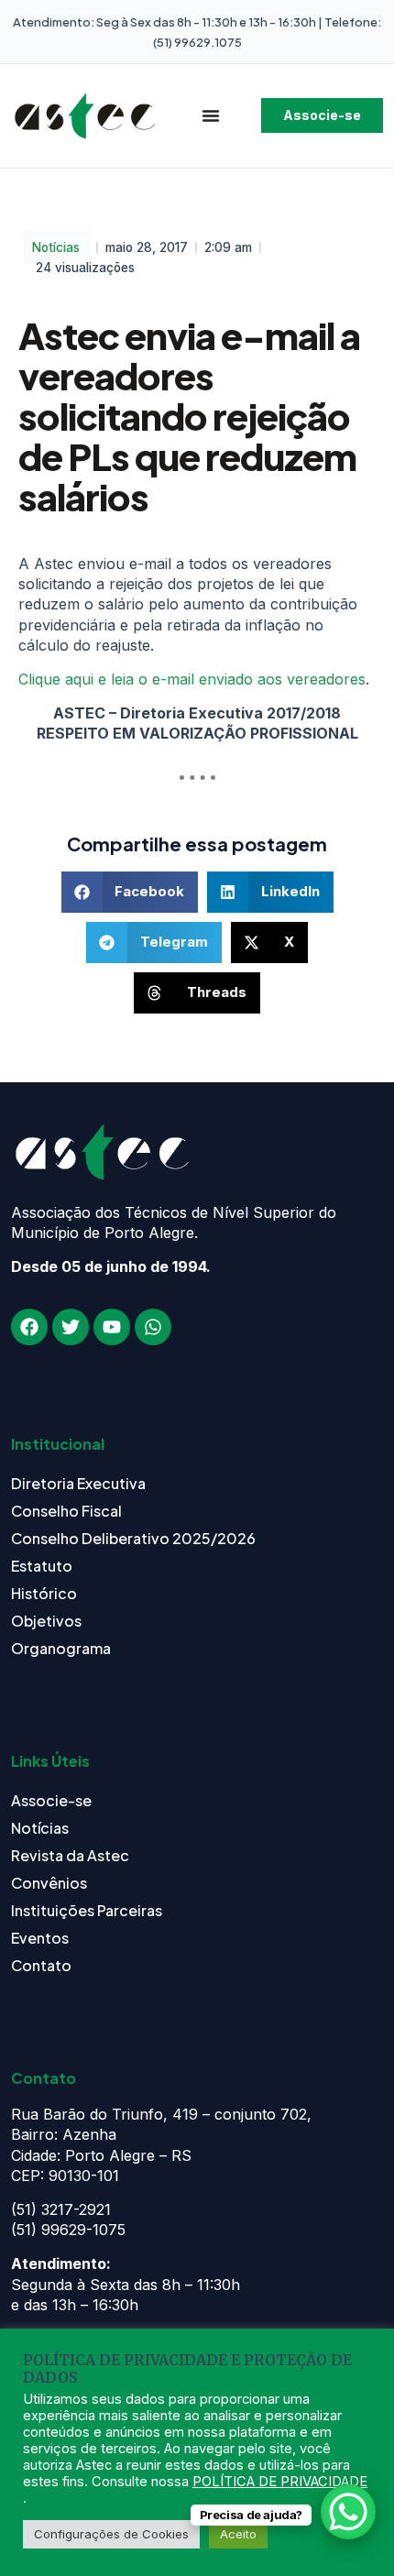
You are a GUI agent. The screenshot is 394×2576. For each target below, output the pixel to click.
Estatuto (42, 1566)
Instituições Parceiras (87, 1910)
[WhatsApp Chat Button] (348, 2512)
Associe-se (51, 1800)
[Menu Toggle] (211, 115)
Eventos (40, 1938)
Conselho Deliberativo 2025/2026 (133, 1538)
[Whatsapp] (153, 1327)
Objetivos (46, 1621)
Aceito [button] (238, 2534)
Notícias (56, 247)
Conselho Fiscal (66, 1511)
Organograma (61, 1648)
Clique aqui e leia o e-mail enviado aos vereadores (192, 679)
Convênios (49, 1883)
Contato (41, 1965)
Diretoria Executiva (78, 1483)
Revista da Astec (70, 1855)
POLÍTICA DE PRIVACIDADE (280, 2482)
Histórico (44, 1593)
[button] (130, 892)
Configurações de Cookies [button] (111, 2534)
